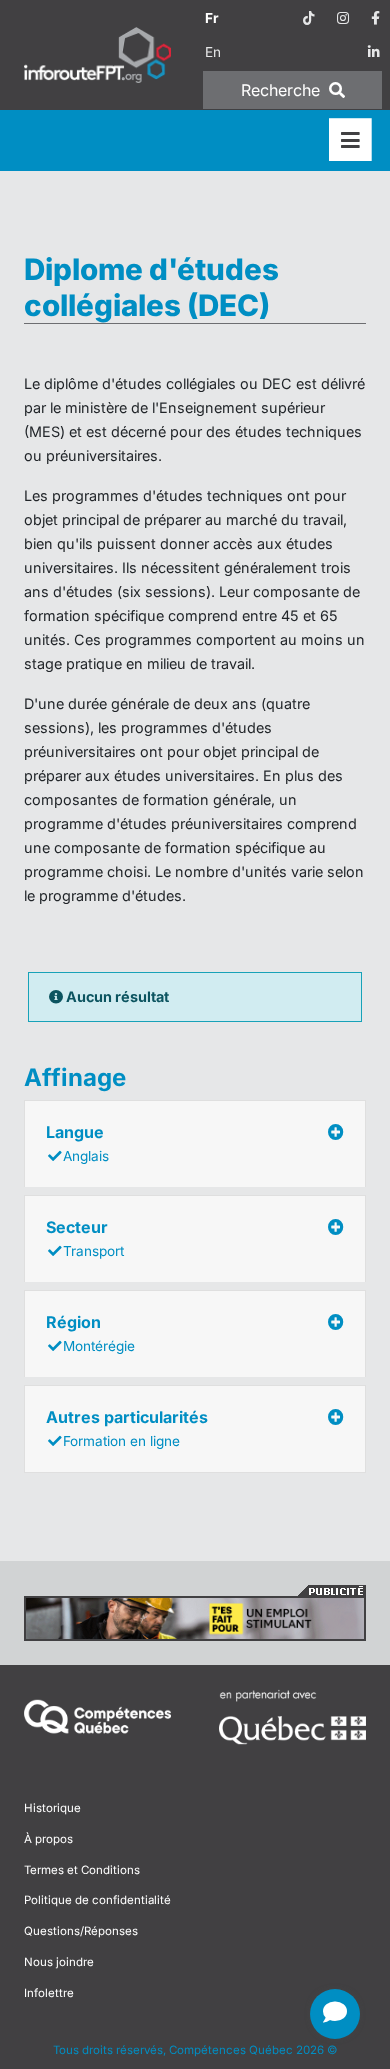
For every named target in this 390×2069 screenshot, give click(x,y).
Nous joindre (59, 1962)
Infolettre (49, 1993)
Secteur (85, 1238)
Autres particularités (127, 1428)
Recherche (283, 90)
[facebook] (375, 18)
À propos (48, 1839)
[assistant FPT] (335, 2014)
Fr (212, 18)
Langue (77, 1143)
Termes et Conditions (82, 1870)
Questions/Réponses (81, 1931)
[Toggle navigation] (350, 140)
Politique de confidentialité (97, 1900)
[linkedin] (374, 52)
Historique (52, 1808)
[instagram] (343, 18)
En (213, 52)
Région (90, 1333)
